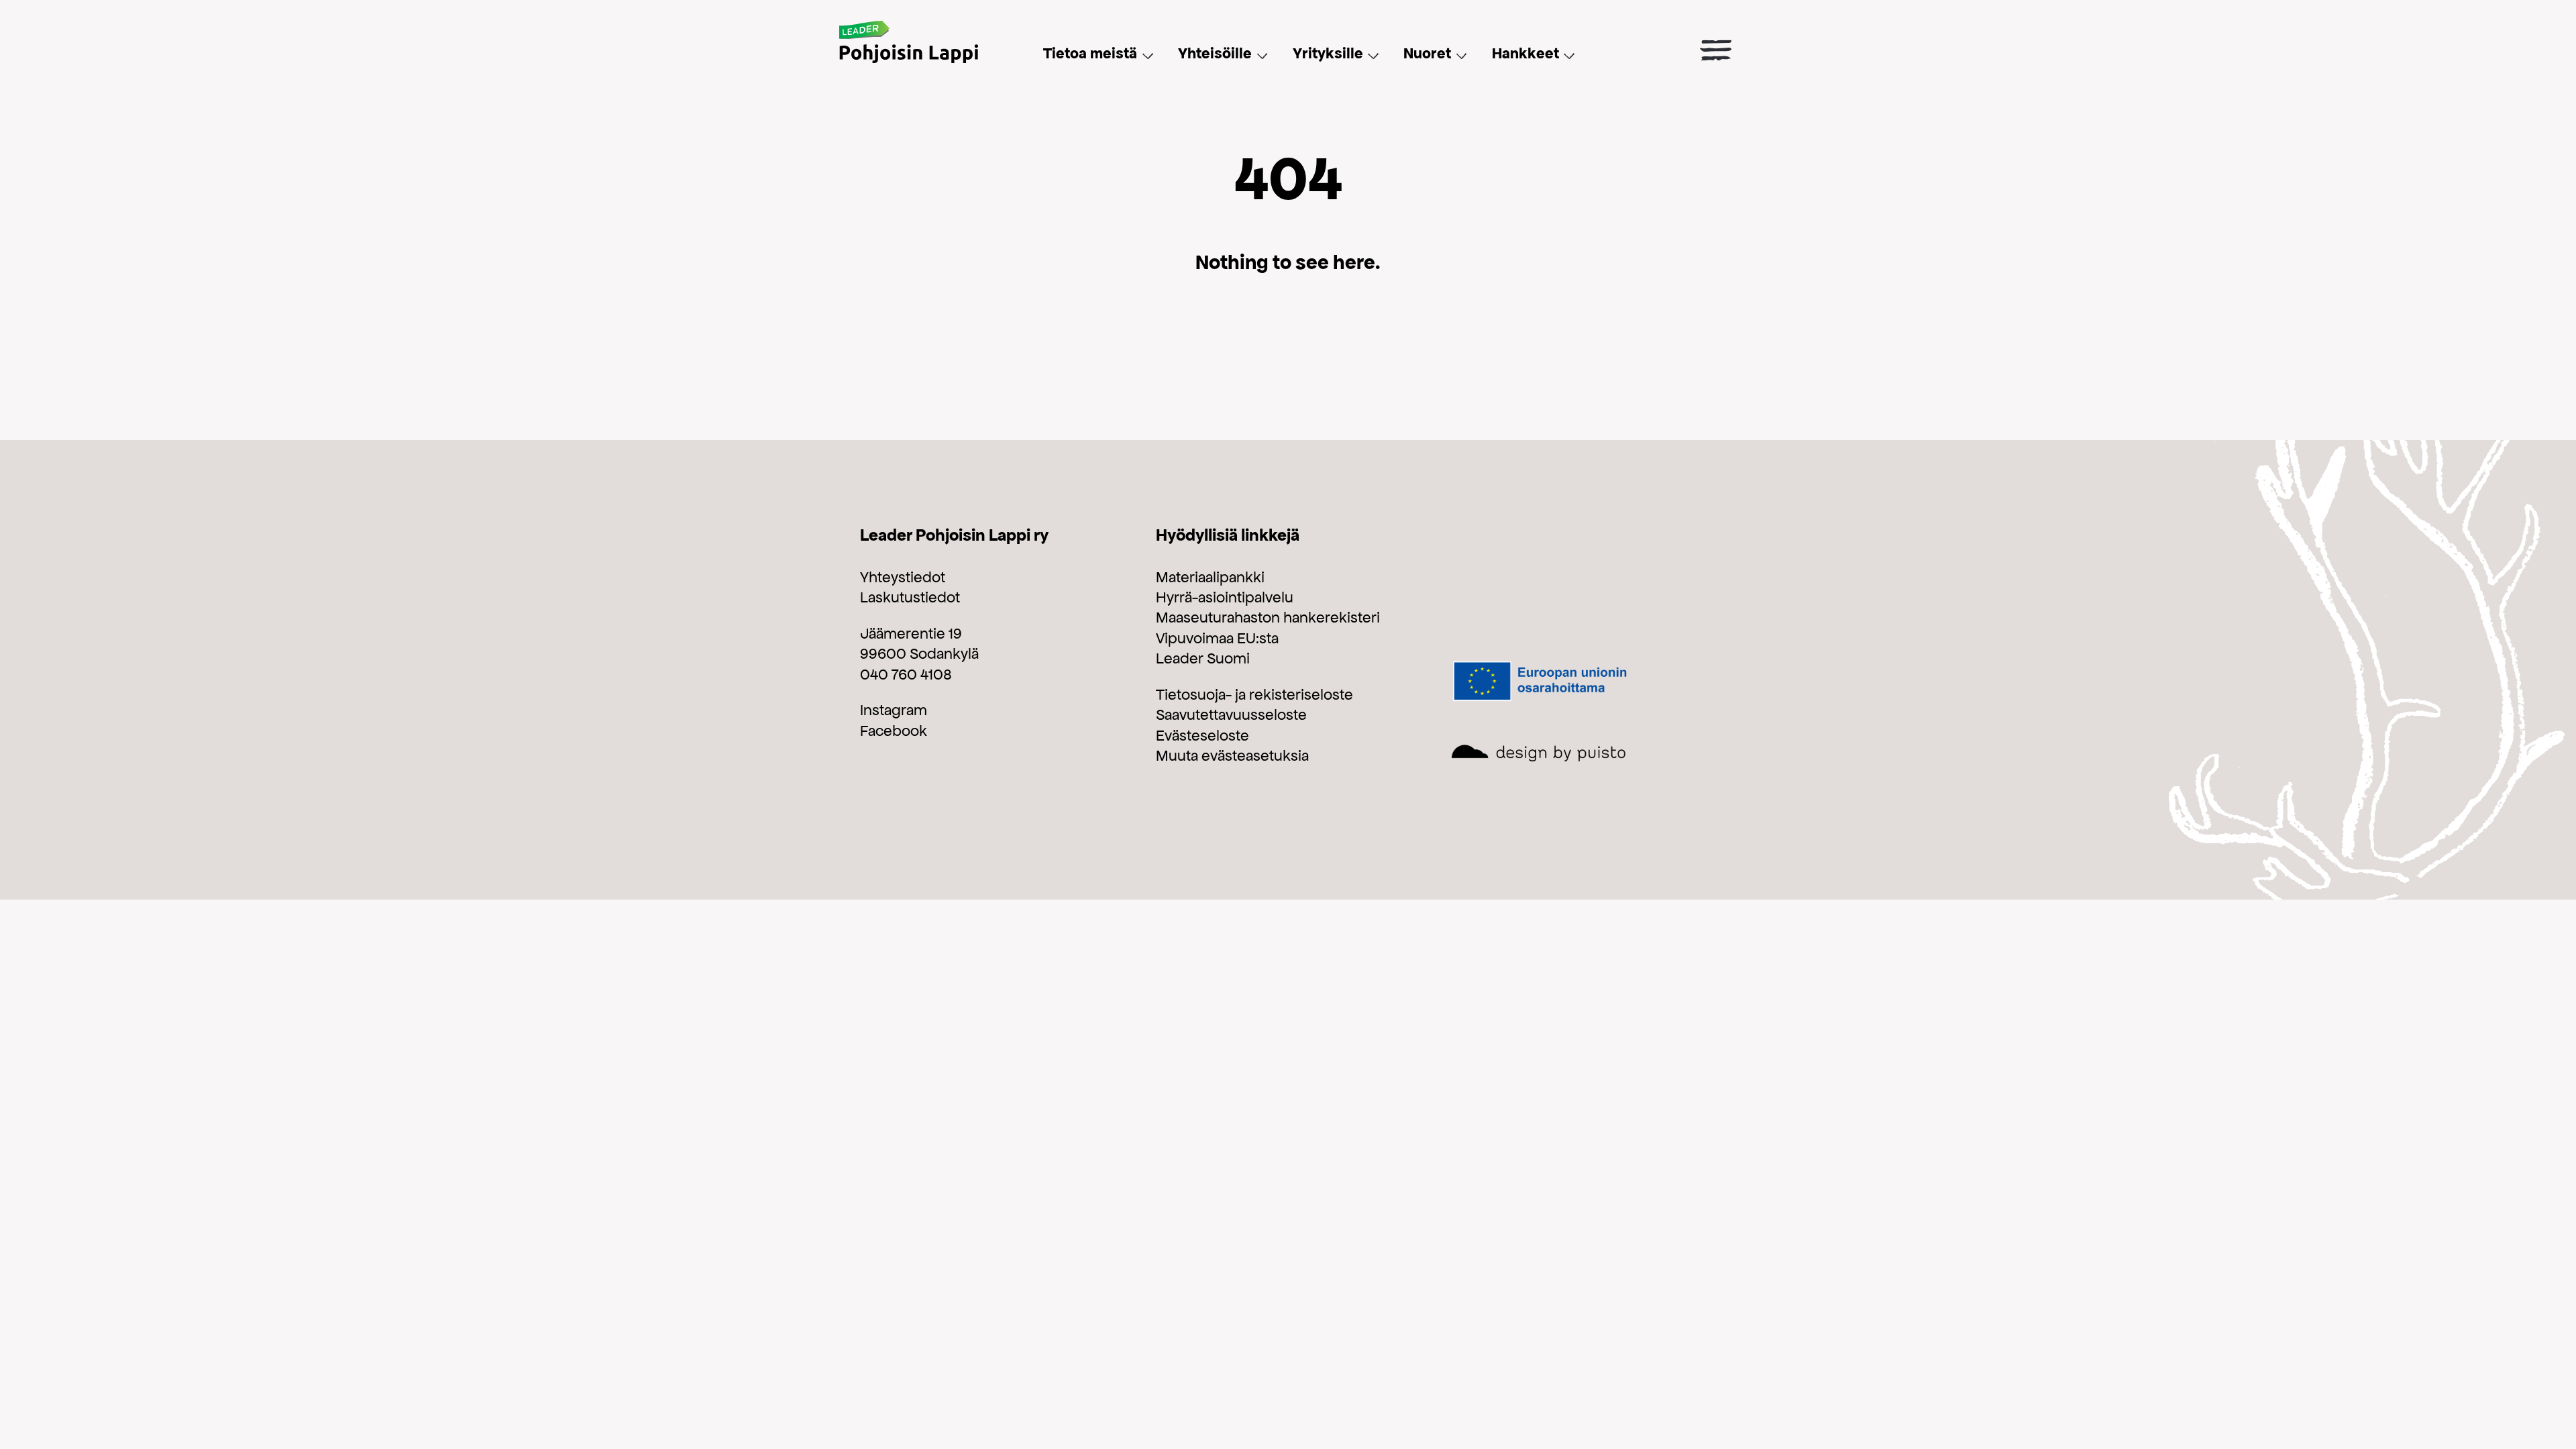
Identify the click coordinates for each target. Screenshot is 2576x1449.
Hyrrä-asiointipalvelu (1225, 597)
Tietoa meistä (1090, 53)
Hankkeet (1525, 53)
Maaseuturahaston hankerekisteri (1268, 617)
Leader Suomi (1203, 658)
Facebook (894, 731)
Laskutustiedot (910, 597)
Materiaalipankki (1210, 577)
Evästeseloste (1202, 735)
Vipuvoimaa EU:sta (1217, 638)
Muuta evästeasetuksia (1232, 755)
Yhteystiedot (903, 577)
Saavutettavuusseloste (1231, 714)
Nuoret (1427, 53)
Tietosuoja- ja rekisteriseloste (1254, 694)
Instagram (894, 710)
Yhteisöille (1215, 53)
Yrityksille (1328, 53)
